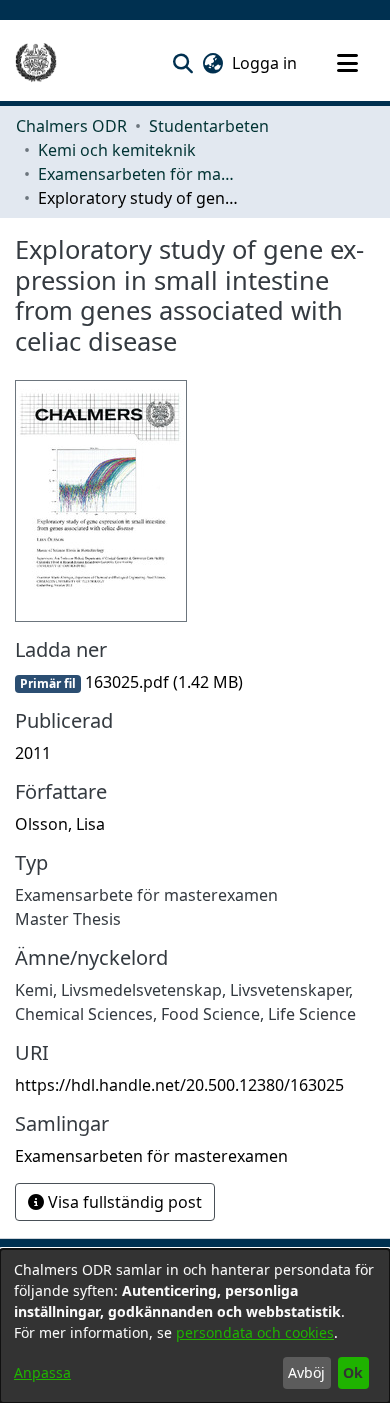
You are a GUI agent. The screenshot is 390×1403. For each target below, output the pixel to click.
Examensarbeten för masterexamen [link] (138, 174)
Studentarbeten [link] (209, 126)
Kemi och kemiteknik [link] (117, 150)
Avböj (306, 1372)
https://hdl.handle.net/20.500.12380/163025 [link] (179, 1085)
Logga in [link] (265, 63)
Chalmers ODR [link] (71, 126)
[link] (129, 682)
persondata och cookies (255, 1332)
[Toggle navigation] (347, 63)
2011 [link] (33, 753)
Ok (353, 1372)
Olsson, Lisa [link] (60, 824)
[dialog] (195, 1326)
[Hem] (36, 63)
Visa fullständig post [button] (123, 1202)
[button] (182, 63)
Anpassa (42, 1372)
